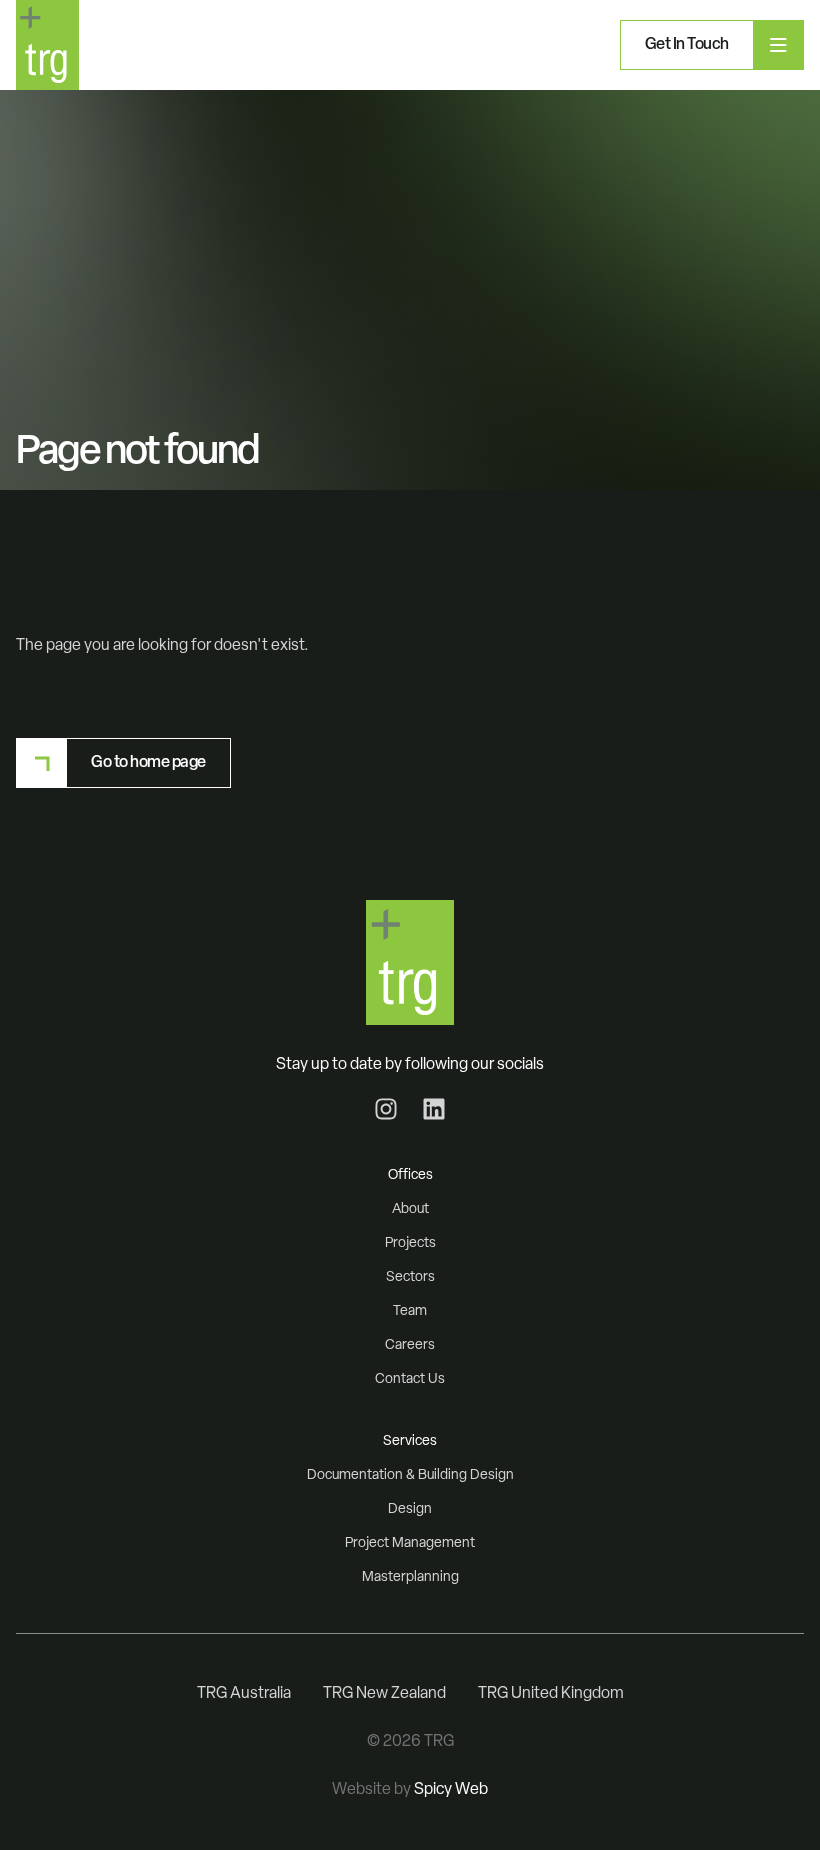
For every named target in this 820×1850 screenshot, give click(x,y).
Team (410, 1311)
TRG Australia (244, 1694)
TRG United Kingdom (551, 1694)
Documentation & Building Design (410, 1475)
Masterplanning (410, 1577)
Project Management (410, 1543)
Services (410, 1441)
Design (410, 1509)
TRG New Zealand (384, 1694)
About (410, 1209)
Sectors (410, 1277)
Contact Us (410, 1379)
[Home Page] (47, 45)
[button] (686, 45)
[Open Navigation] (778, 45)
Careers (410, 1345)
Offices (410, 1175)
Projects (410, 1243)
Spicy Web (451, 1790)
